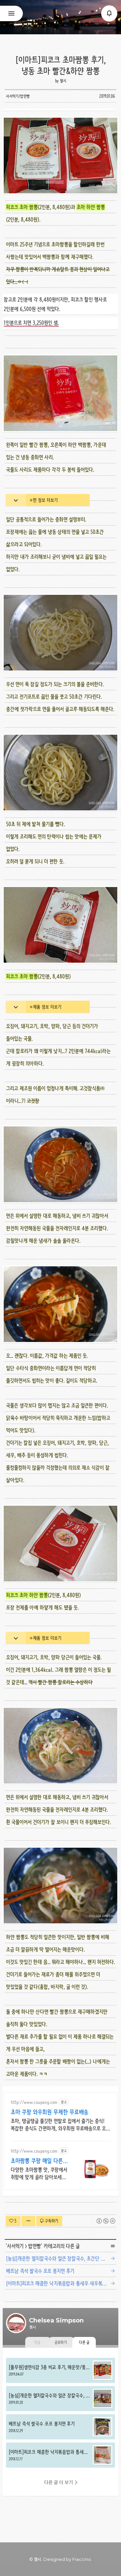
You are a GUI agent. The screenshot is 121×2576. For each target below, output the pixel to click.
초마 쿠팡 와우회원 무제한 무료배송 (50, 2112)
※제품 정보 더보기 (45, 1007)
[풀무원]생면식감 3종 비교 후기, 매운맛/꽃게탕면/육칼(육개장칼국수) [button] (61, 2370)
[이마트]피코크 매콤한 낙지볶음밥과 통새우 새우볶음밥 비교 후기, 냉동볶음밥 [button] (61, 2455)
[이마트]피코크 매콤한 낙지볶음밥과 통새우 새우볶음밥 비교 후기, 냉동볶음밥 (62, 2283)
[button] (109, 13)
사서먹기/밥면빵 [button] (18, 96)
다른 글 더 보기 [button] (59, 2482)
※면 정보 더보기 (44, 500)
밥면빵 (35, 2246)
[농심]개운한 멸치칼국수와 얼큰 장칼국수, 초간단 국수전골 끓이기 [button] (61, 2398)
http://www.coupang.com (34, 2102)
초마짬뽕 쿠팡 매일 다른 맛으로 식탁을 (37, 2161)
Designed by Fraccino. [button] (68, 2559)
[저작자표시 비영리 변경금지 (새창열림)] (106, 2221)
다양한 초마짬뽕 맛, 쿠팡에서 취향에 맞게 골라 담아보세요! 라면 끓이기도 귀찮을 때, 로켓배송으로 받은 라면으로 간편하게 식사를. (39, 2174)
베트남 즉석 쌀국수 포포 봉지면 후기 (40, 2271)
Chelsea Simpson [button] (61, 17)
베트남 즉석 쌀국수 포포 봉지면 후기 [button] (61, 2427)
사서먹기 (15, 2246)
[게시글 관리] (28, 2221)
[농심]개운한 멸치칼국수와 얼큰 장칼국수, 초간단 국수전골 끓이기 (62, 2258)
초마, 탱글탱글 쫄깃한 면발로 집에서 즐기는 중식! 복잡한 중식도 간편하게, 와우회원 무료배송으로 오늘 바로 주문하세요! (60, 2125)
